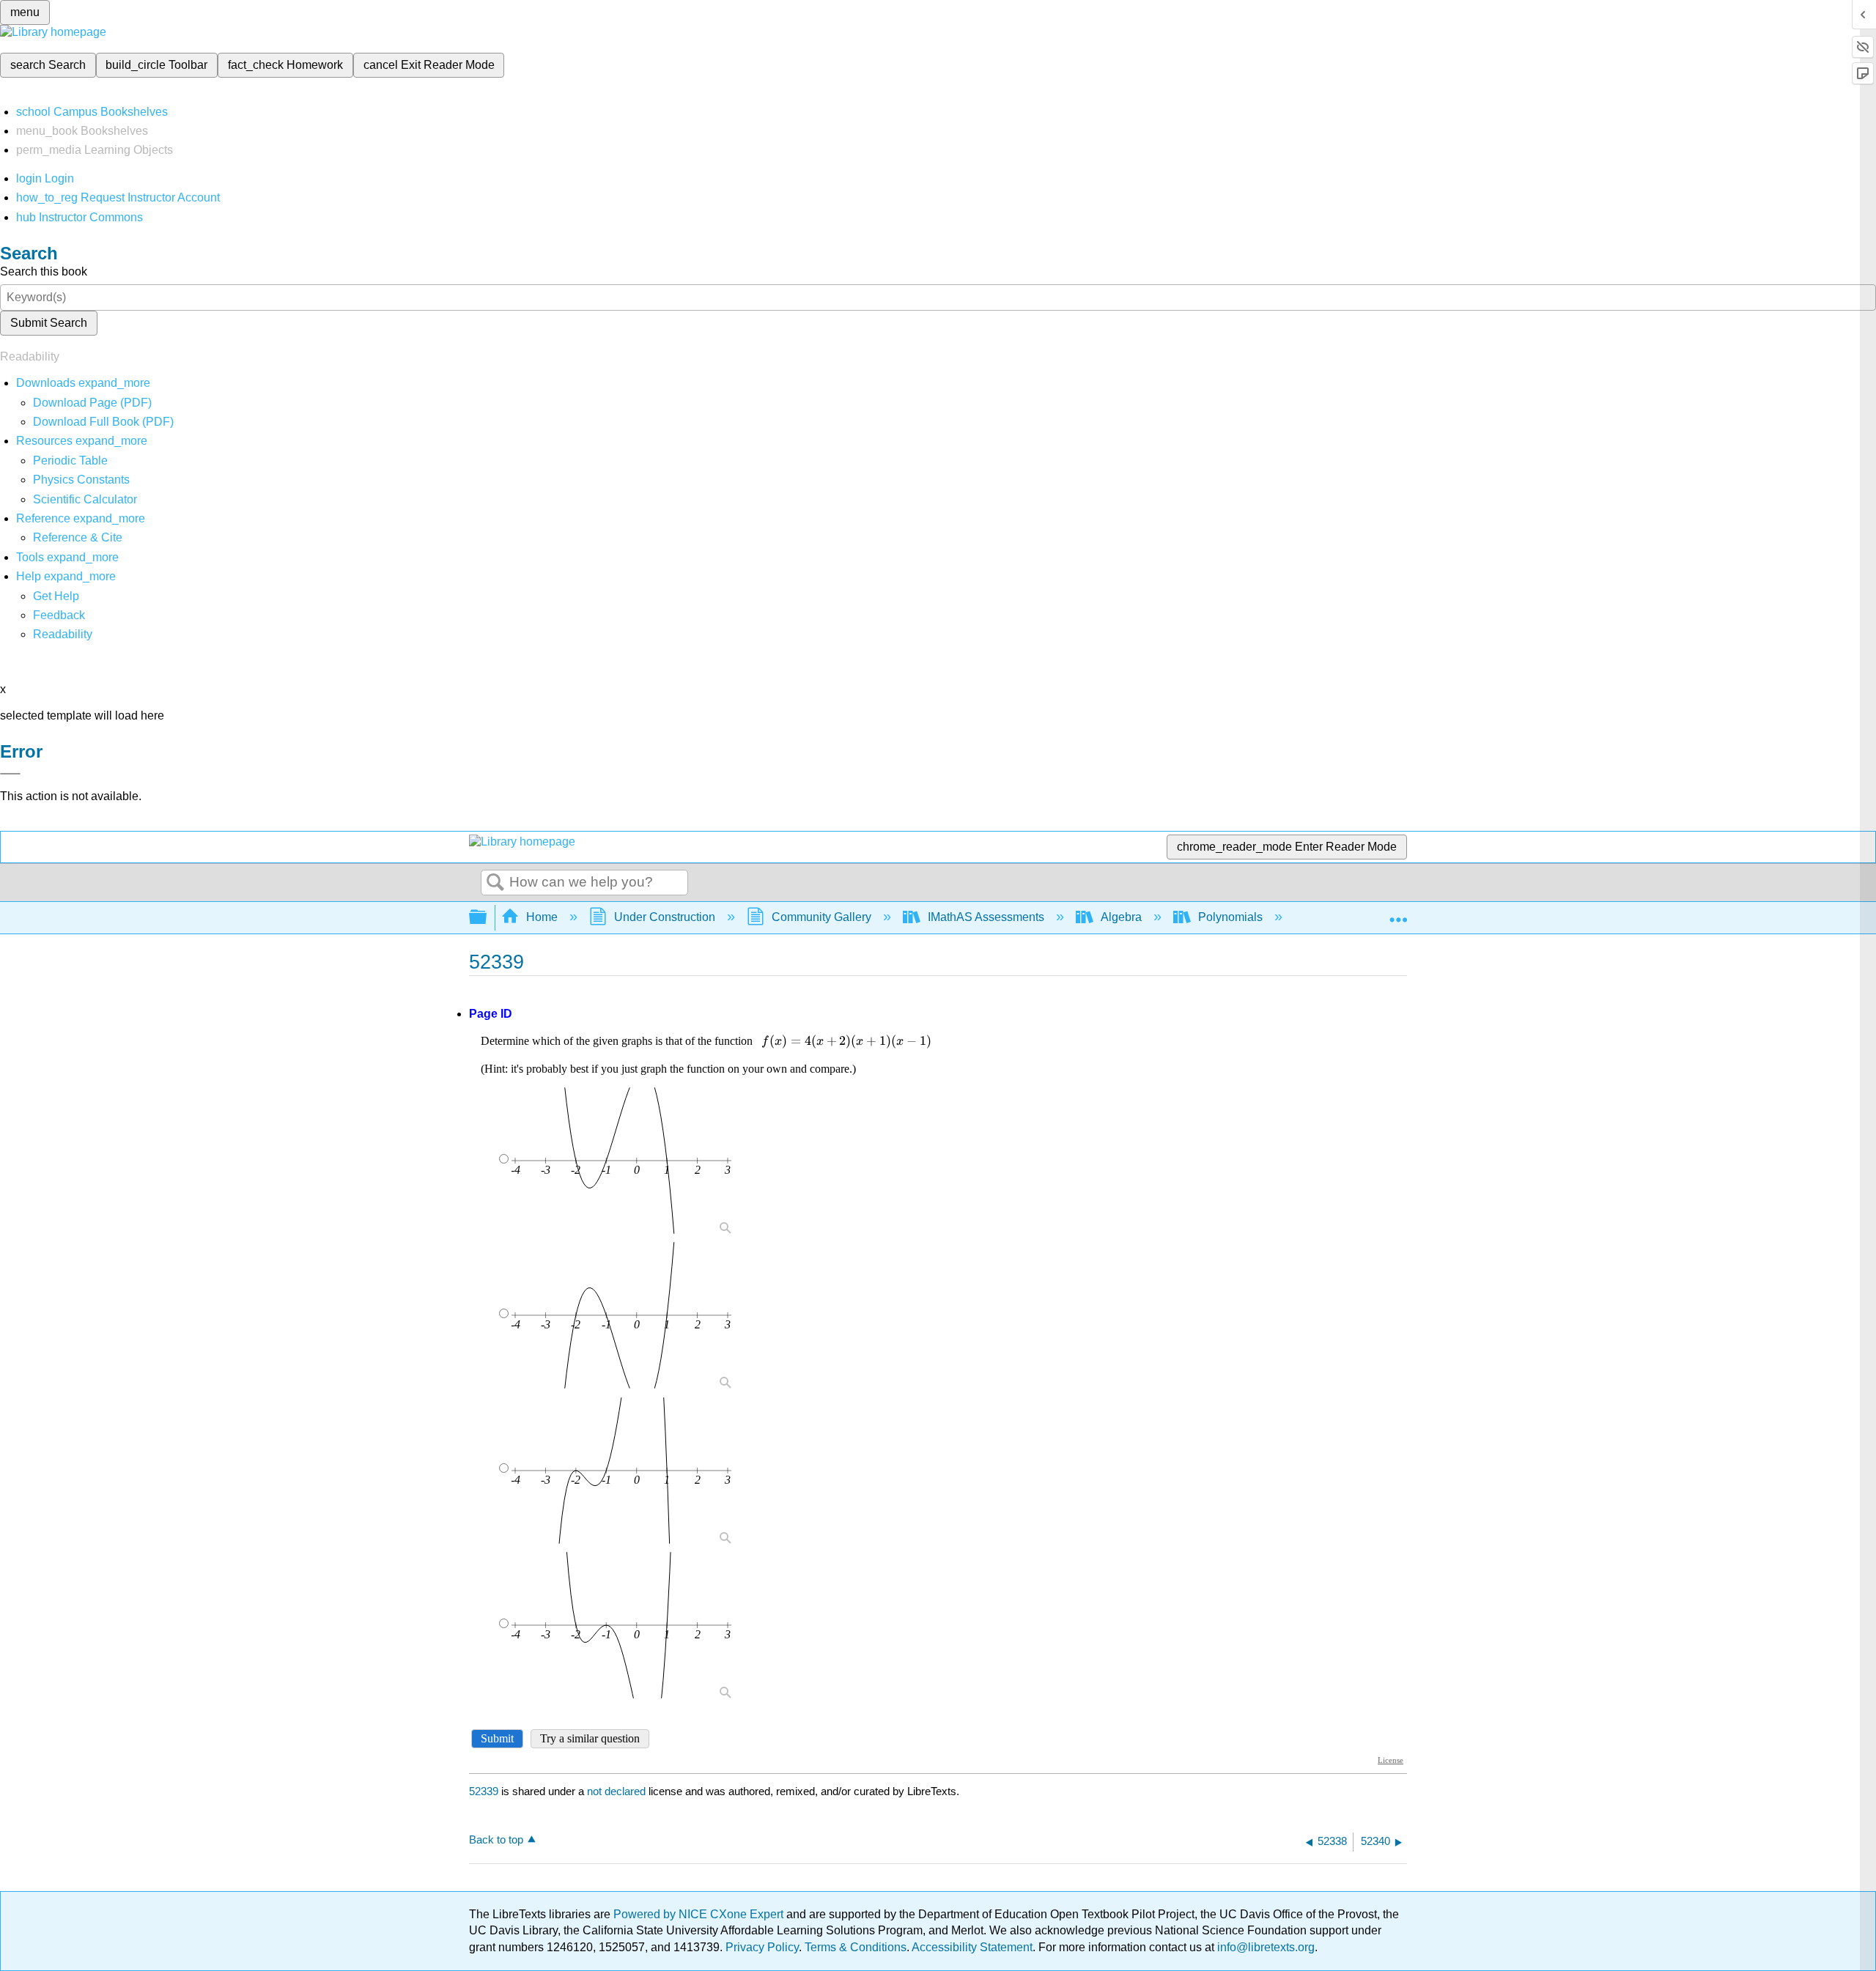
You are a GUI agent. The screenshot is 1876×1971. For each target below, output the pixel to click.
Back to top (496, 1839)
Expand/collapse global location (1398, 913)
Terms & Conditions (856, 1947)
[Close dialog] (10, 774)
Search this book (44, 271)
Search (495, 883)
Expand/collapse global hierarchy (487, 918)
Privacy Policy (762, 1947)
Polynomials (1230, 917)
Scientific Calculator (85, 499)
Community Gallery (821, 917)
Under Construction (665, 917)
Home (542, 917)
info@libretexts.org (1264, 1947)
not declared (618, 1791)
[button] (59, 615)
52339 (484, 1791)
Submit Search (49, 323)
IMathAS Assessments (986, 917)
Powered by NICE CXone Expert (700, 1914)
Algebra (1121, 917)
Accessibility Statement (972, 1947)
